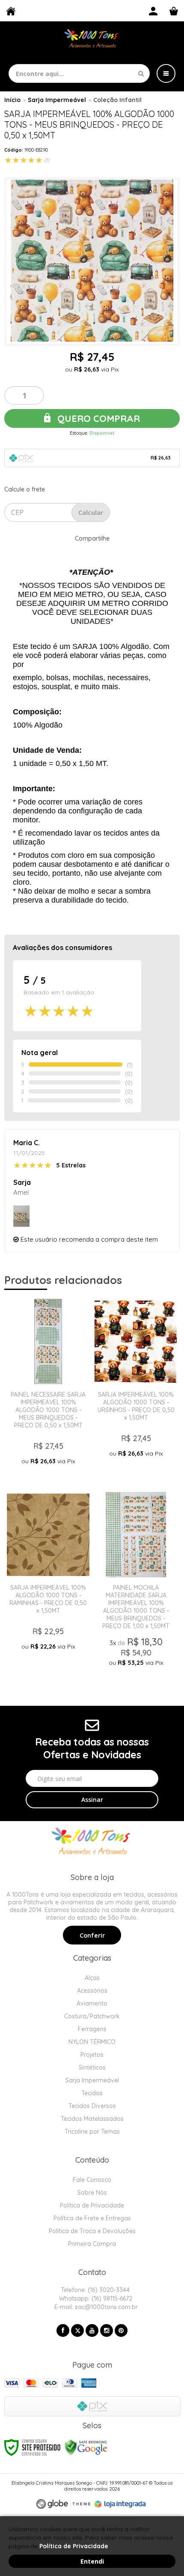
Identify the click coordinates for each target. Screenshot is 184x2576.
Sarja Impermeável (57, 100)
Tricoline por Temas (92, 2132)
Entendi (92, 2561)
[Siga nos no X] (77, 2330)
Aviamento (92, 2003)
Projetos (92, 2055)
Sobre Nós (92, 2193)
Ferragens (92, 2029)
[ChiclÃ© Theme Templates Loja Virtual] (63, 2504)
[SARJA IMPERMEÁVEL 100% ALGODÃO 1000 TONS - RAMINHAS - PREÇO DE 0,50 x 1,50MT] (48, 1583)
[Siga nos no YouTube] (92, 2330)
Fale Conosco (92, 2180)
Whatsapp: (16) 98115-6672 (95, 2298)
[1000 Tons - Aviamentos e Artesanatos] (92, 39)
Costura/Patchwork (92, 2016)
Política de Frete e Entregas (92, 2218)
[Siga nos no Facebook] (63, 2330)
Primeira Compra (92, 2244)
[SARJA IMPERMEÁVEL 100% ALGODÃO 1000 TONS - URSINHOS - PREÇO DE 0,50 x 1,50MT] (136, 1390)
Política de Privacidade (92, 2205)
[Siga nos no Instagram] (107, 2330)
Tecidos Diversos (92, 2106)
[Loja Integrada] (120, 2504)
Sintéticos (92, 2067)
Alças (92, 1978)
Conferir (92, 1936)
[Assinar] (92, 1800)
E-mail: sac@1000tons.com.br (95, 2307)
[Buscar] (141, 73)
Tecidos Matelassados (92, 2119)
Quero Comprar (97, 418)
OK (91, 512)
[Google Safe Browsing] (86, 2447)
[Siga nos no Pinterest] (121, 2330)
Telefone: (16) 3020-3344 (94, 2290)
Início (12, 100)
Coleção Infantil (117, 100)
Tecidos (92, 2093)
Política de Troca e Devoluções (92, 2231)
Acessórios (92, 1991)
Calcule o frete (25, 489)
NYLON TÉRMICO (92, 2042)
